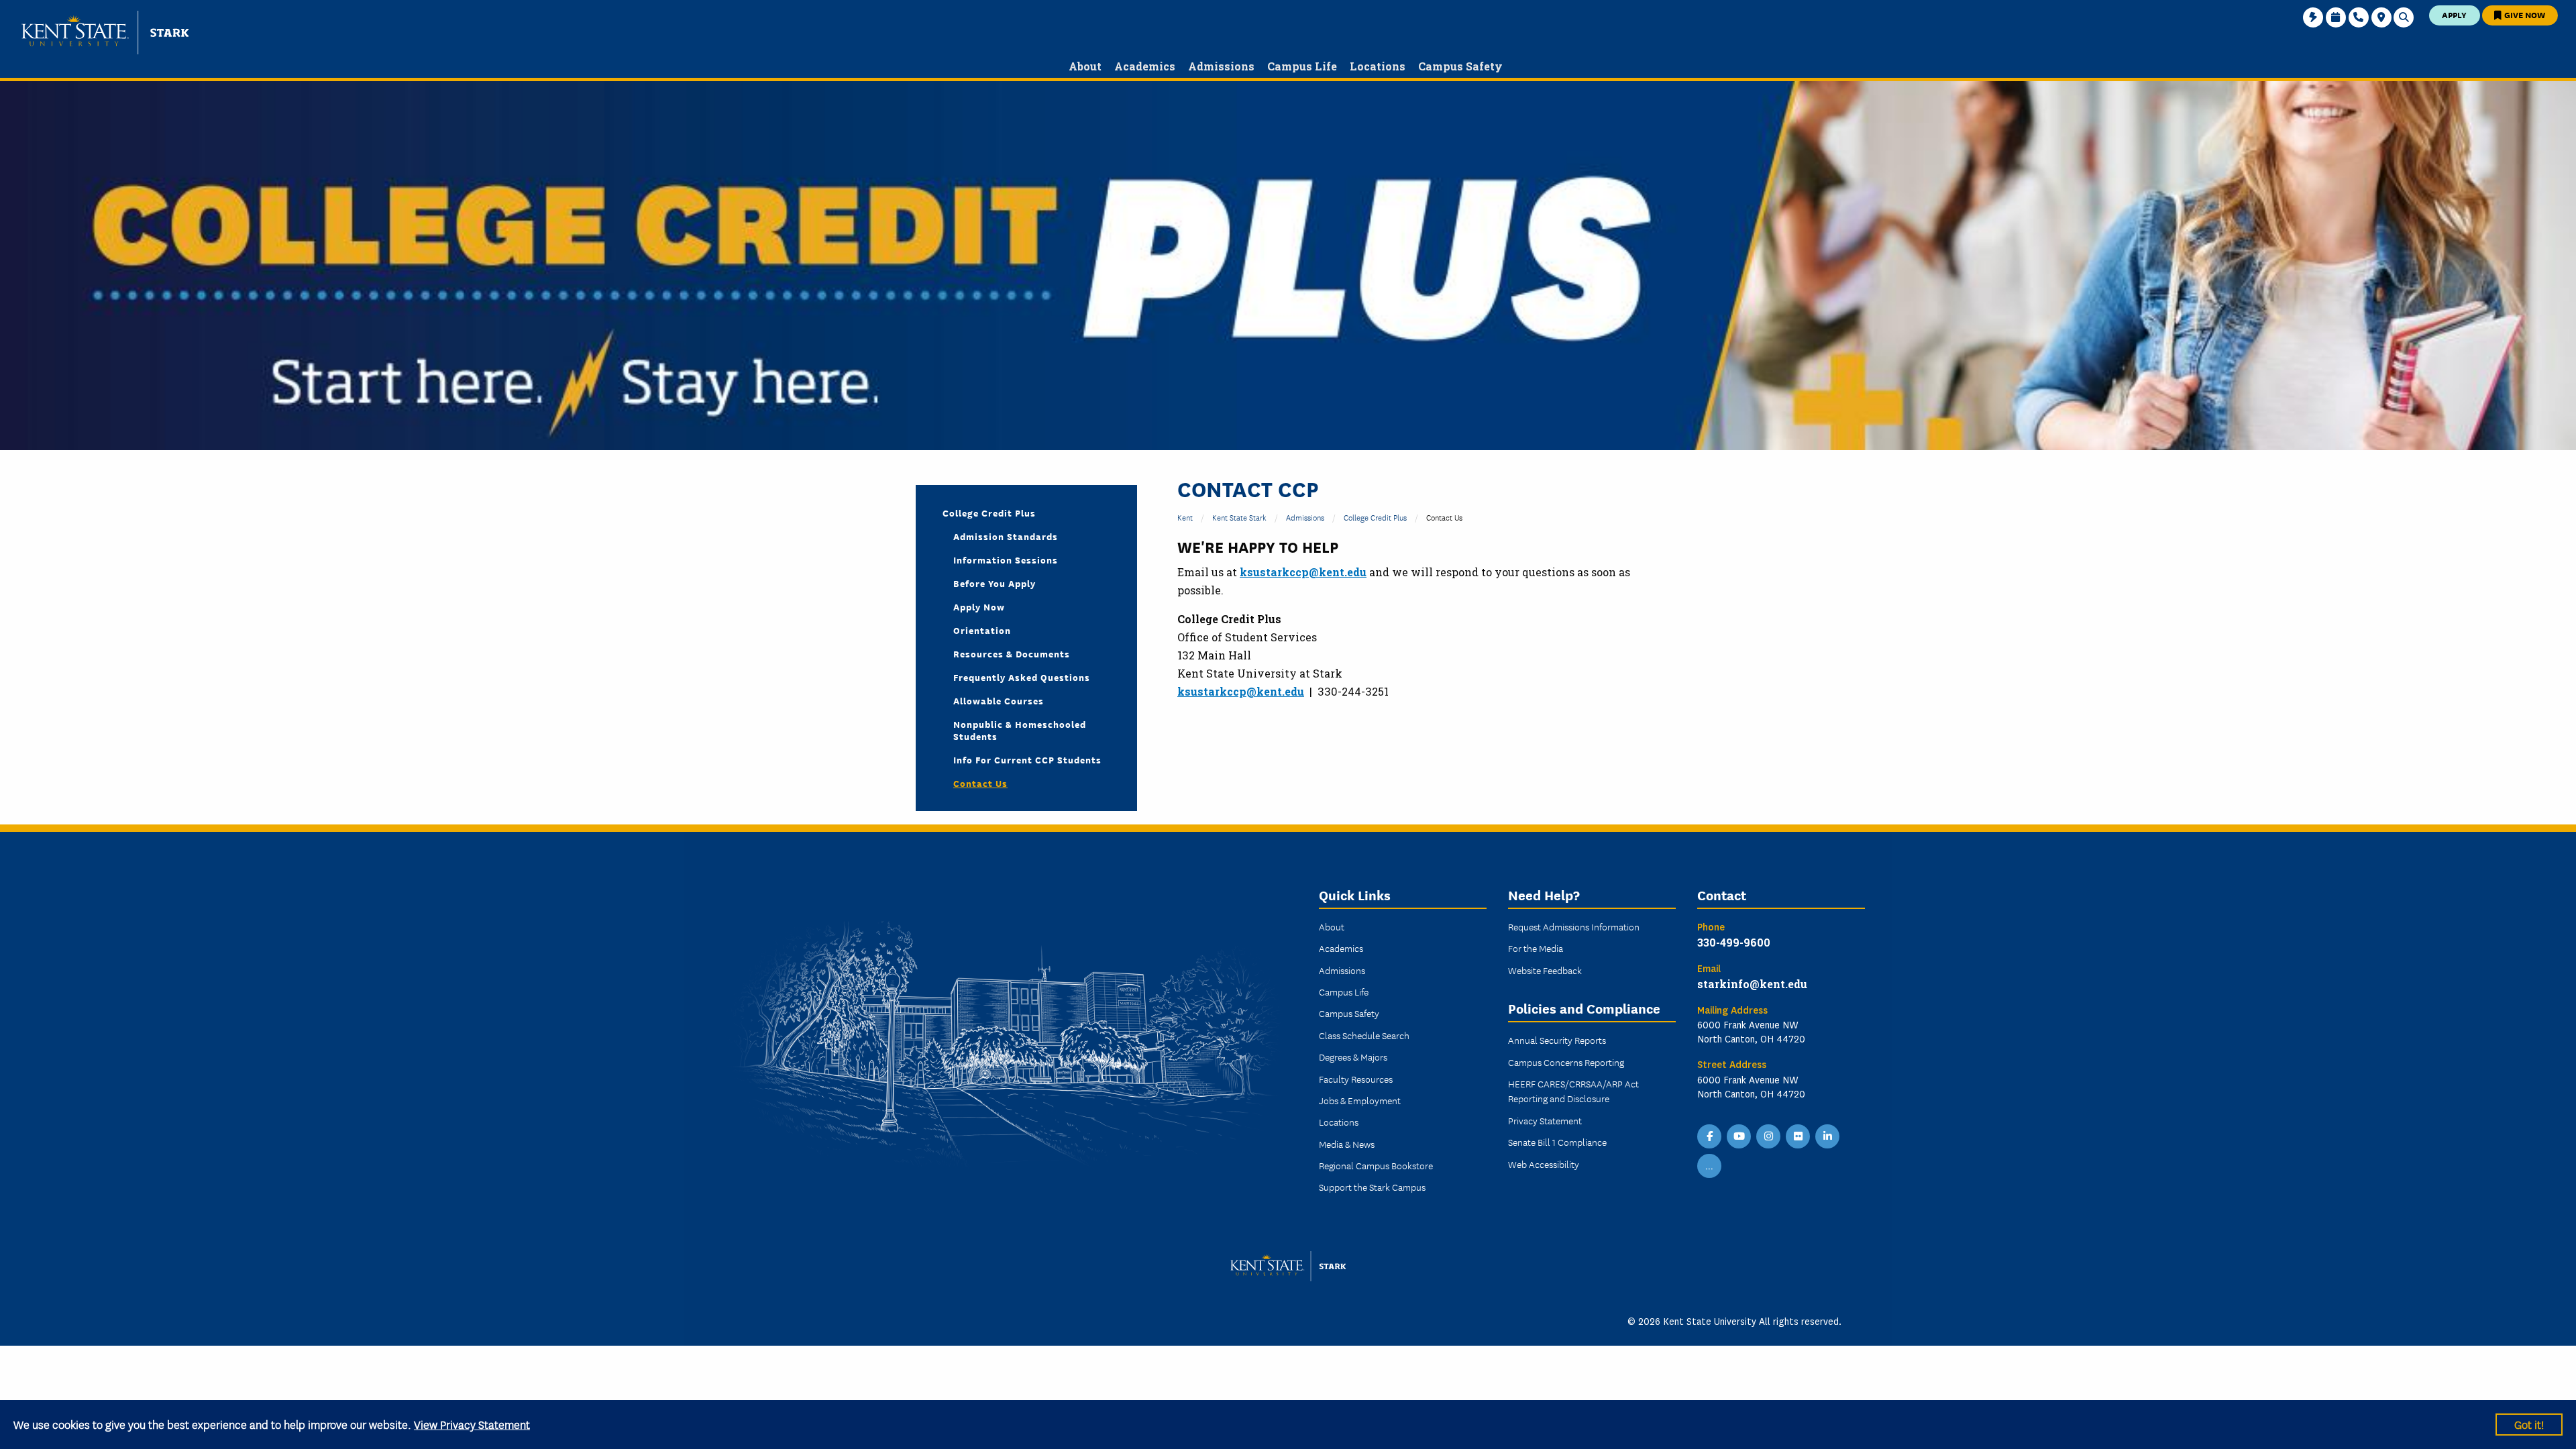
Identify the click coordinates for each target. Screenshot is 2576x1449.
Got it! (2529, 1424)
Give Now (2524, 14)
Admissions (1305, 517)
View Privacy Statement (472, 1424)
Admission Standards (1006, 536)
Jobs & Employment (1360, 1100)
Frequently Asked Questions (1022, 677)
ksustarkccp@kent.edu (1303, 572)
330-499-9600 (1734, 942)
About (1332, 926)
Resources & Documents (1012, 653)
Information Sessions (1006, 559)
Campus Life (1344, 991)
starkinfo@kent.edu (1752, 984)
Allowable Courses (999, 700)
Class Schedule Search (1364, 1035)
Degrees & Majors (1353, 1057)
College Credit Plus (1375, 517)
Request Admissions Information (1574, 926)
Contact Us (980, 783)
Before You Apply (995, 583)
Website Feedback (1545, 970)
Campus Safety (1349, 1013)
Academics (1341, 948)
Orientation (982, 630)
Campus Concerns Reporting (1566, 1062)
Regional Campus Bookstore (1376, 1165)
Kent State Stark (1239, 517)
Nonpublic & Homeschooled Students (1020, 730)
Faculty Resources (1356, 1079)
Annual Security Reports (1557, 1040)
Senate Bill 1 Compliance (1557, 1142)
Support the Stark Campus (1372, 1187)
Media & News (1347, 1144)
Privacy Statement (1545, 1120)
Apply (2454, 14)
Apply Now (979, 606)
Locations (1339, 1122)
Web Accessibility (1544, 1164)
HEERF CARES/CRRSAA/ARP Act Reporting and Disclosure (1573, 1091)
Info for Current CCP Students (1027, 759)
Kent (1185, 517)
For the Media (1536, 948)
